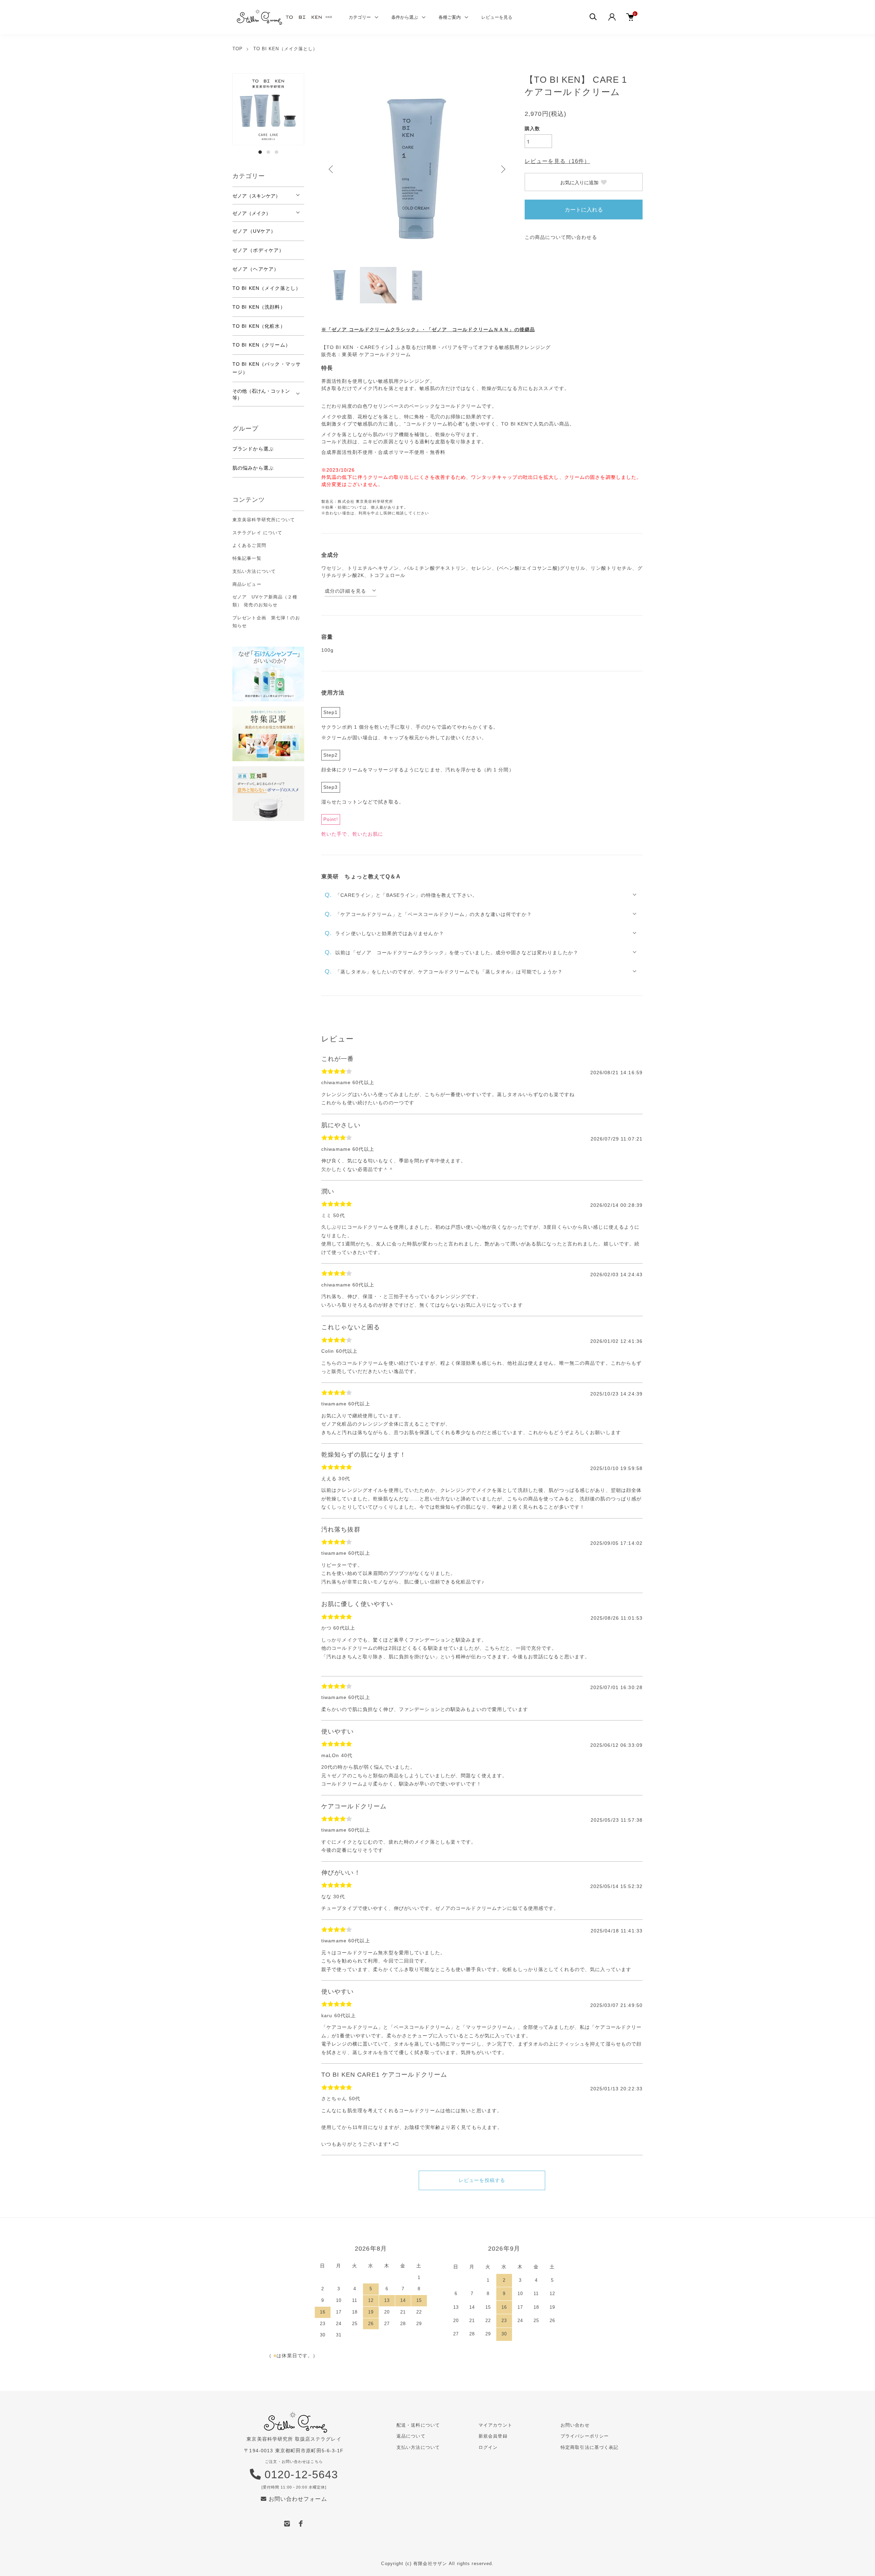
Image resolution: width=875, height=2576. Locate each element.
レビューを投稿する (482, 2180)
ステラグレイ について (257, 533)
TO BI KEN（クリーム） (261, 345)
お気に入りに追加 (579, 182)
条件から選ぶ (405, 17)
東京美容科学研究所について (264, 520)
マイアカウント (495, 2425)
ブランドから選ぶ (253, 449)
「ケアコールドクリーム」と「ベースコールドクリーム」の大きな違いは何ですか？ (428, 914)
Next (502, 169)
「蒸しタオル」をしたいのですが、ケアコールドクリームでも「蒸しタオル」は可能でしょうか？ (444, 971)
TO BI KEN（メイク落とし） (286, 49)
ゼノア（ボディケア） (258, 250)
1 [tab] (260, 152)
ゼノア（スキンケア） (256, 195)
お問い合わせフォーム (297, 2499)
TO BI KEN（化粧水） (259, 326)
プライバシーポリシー (585, 2436)
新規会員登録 (493, 2436)
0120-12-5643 (300, 2474)
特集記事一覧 (247, 558)
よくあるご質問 (249, 545)
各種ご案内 (450, 17)
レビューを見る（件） (557, 161)
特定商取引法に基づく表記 (589, 2447)
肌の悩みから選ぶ (253, 468)
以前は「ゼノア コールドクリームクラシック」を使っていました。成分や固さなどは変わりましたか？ (452, 952)
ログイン (488, 2447)
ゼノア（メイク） (252, 213)
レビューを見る (497, 17)
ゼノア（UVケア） (254, 231)
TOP (238, 49)
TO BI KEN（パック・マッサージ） (267, 368)
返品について (411, 2436)
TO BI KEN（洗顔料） (259, 307)
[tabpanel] (268, 109)
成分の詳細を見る (345, 591)
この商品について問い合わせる (561, 237)
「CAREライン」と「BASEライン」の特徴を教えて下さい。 (401, 895)
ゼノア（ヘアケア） (256, 269)
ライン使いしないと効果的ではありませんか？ (384, 933)
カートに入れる (584, 209)
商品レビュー (247, 584)
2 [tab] (268, 152)
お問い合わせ (575, 2425)
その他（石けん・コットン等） (261, 394)
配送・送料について (418, 2425)
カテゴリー (360, 17)
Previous (332, 169)
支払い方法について (254, 571)
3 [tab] (277, 152)
